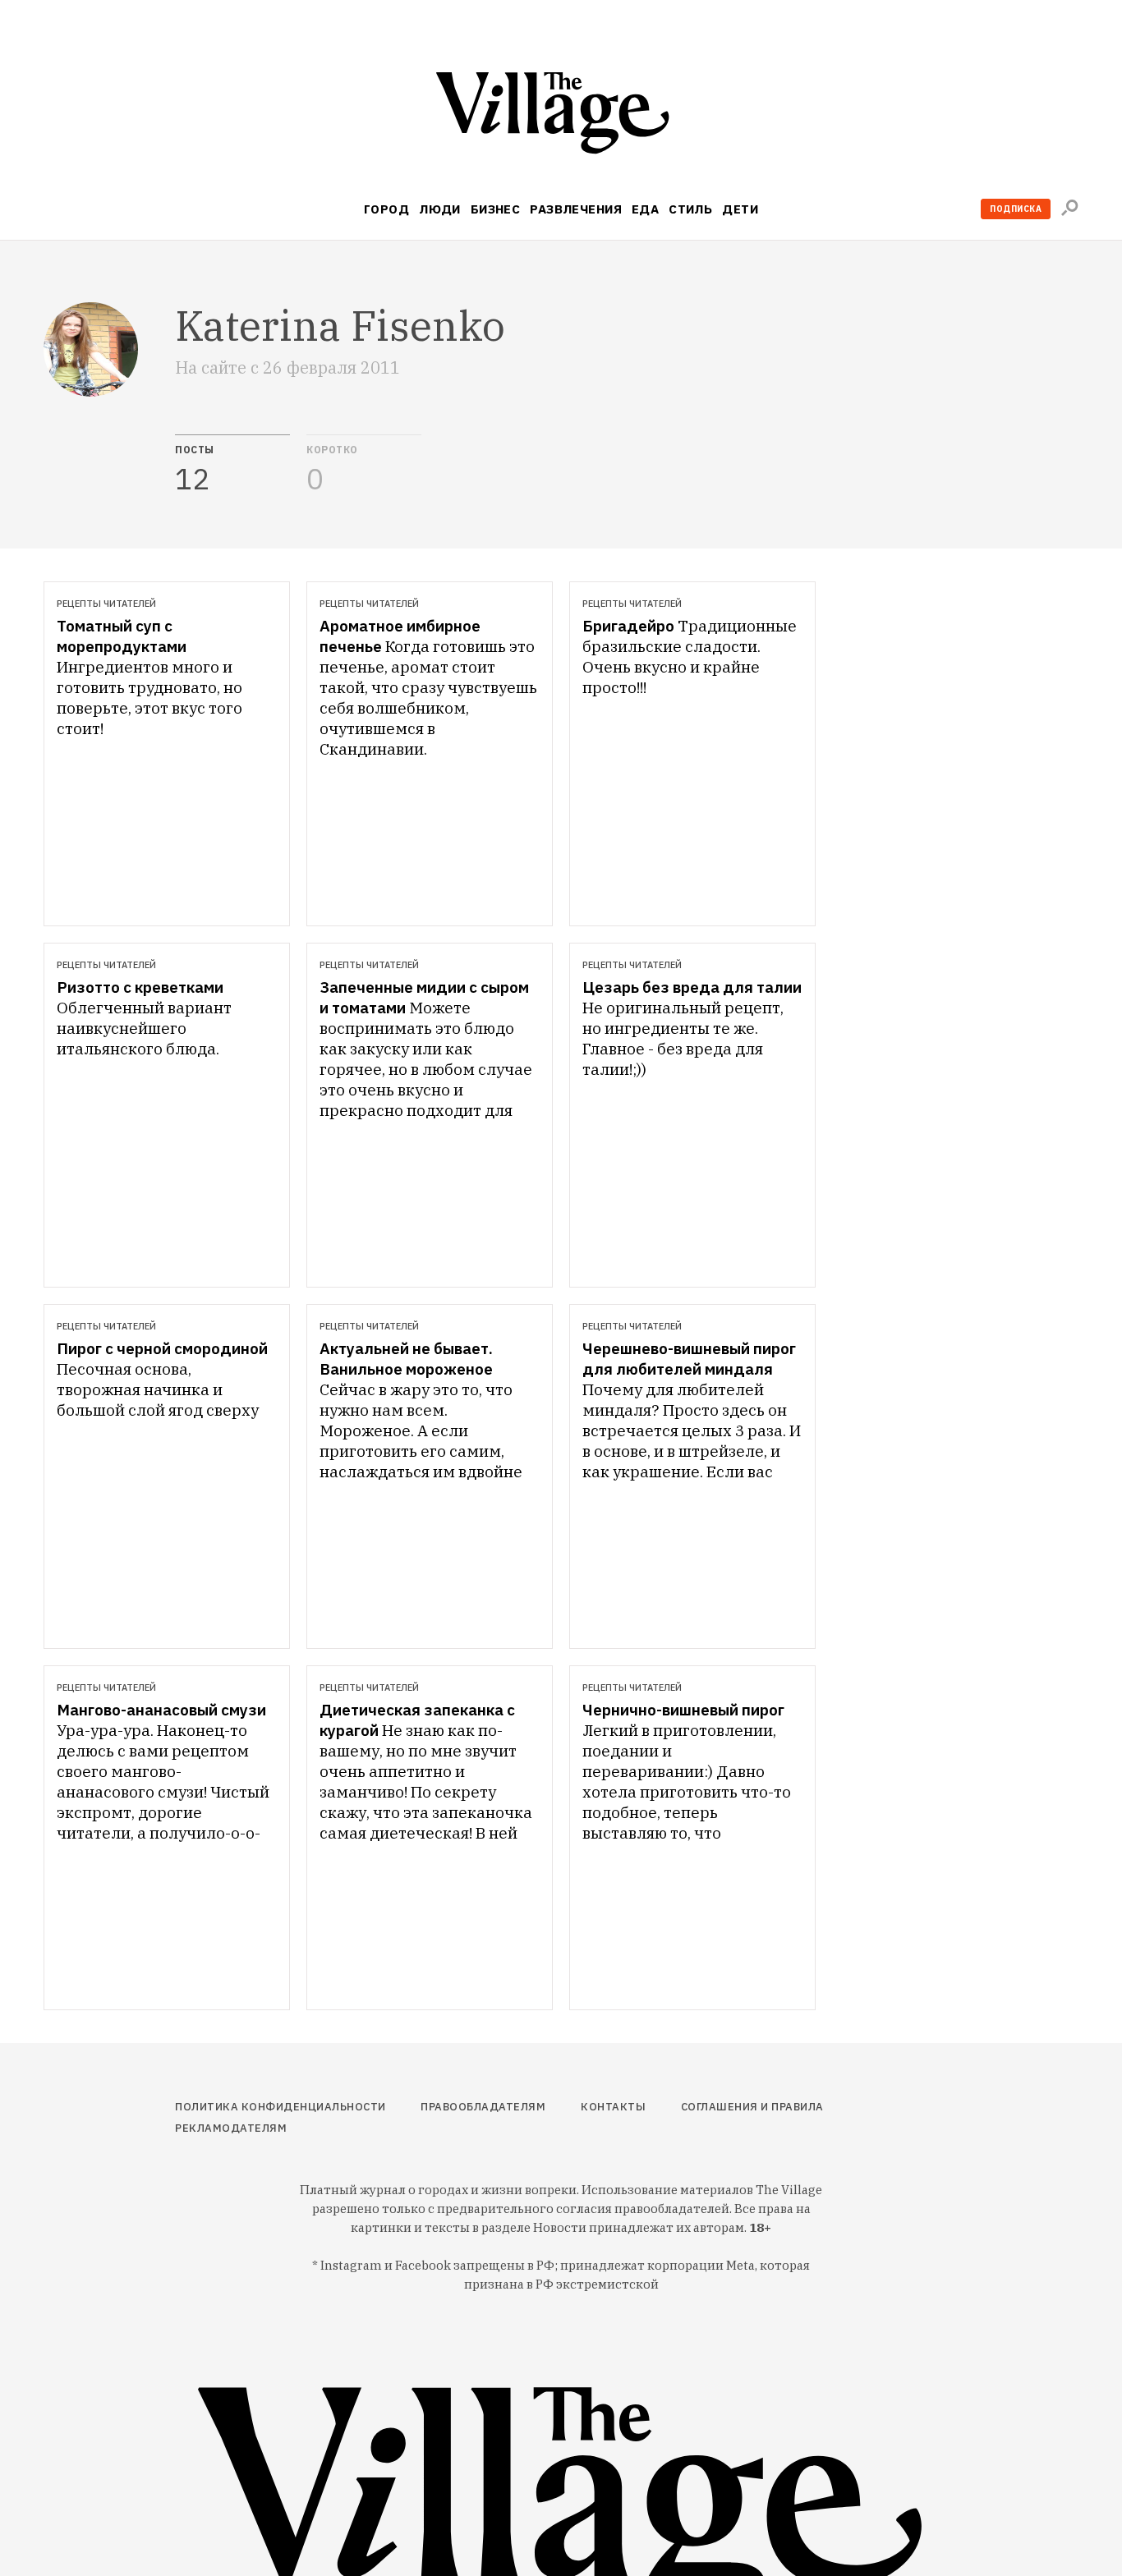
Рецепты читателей (106, 604)
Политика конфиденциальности (280, 2107)
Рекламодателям (231, 2128)
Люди (440, 209)
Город (386, 209)
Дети (740, 209)
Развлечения (576, 209)
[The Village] (561, 116)
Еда (645, 209)
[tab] (232, 465)
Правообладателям (483, 2107)
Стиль (690, 209)
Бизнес (496, 209)
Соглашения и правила (752, 2107)
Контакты (613, 2107)
